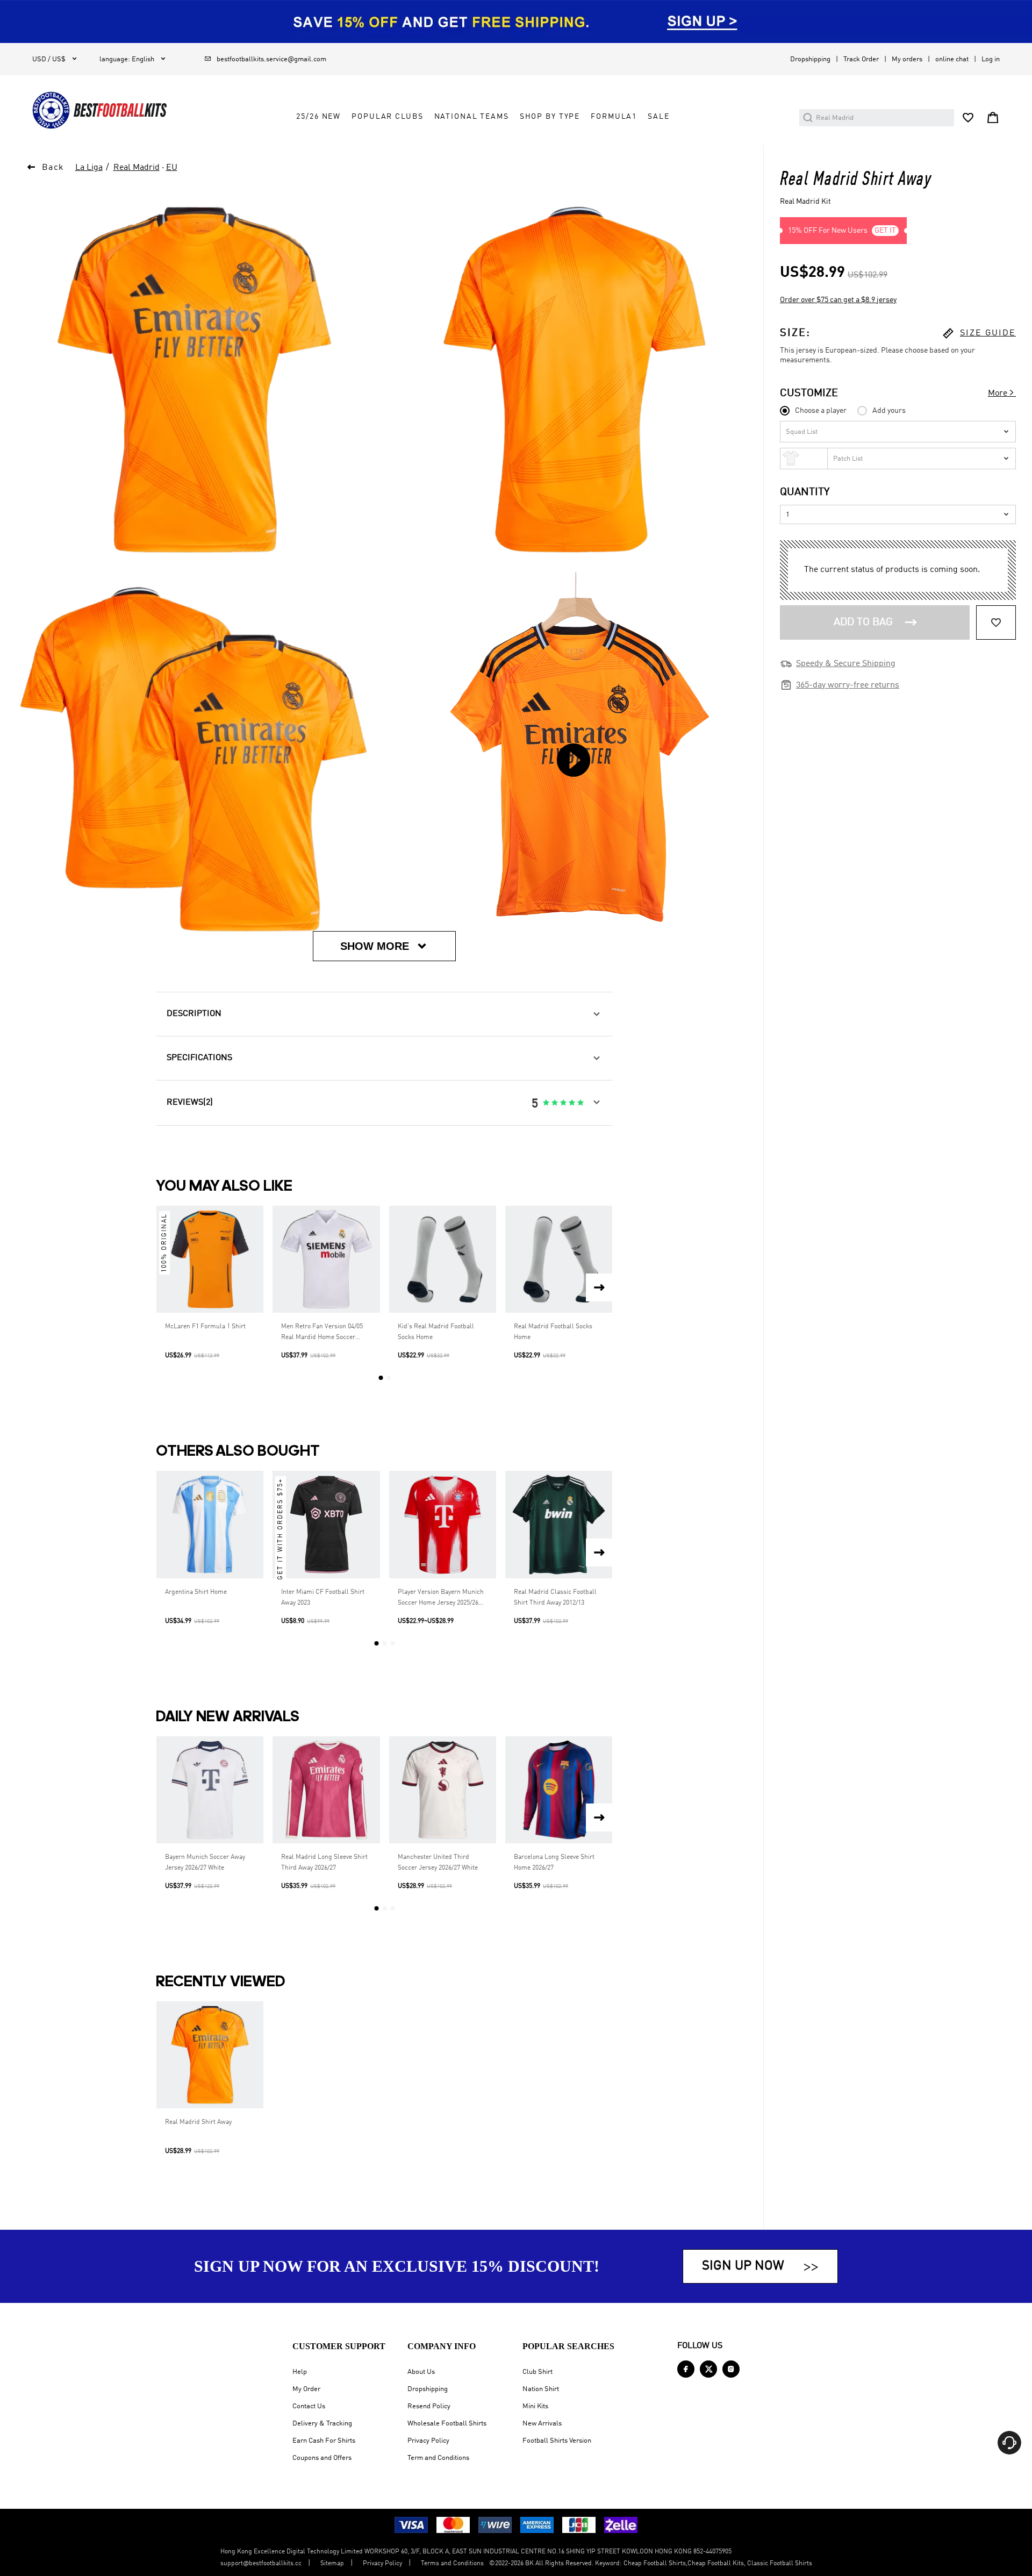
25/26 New (318, 117)
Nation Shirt (541, 2389)
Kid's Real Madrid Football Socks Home (436, 1332)
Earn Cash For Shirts (324, 2441)
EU (172, 168)
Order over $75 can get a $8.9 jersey (838, 300)
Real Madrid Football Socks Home (553, 1332)
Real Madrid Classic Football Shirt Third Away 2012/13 (555, 1598)
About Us (421, 2372)
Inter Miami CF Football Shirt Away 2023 (323, 1598)
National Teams (472, 117)
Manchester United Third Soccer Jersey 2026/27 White (438, 1863)
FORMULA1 (614, 117)
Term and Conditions (438, 2458)
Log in (991, 59)
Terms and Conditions (452, 2564)
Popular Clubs (387, 117)
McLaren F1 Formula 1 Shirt (205, 1327)
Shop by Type (550, 117)
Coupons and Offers (322, 2458)
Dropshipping (810, 59)
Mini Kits (535, 2406)
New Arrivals (542, 2424)
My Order (306, 2389)
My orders (907, 59)
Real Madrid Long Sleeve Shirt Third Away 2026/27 (324, 1863)
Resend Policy (429, 2406)
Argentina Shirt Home (196, 1592)
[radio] (546, 1103)
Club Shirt (537, 2372)
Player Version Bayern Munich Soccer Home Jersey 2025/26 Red (441, 1599)
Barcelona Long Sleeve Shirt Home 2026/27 (554, 1863)
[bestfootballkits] (99, 110)
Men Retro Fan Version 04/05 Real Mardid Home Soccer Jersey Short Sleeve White (322, 1333)
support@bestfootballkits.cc (261, 2564)
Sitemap (332, 2564)
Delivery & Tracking (322, 2424)
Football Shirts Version (557, 2441)
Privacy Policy (428, 2441)
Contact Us (309, 2406)
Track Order (861, 59)
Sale (658, 117)
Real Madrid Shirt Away (198, 2122)
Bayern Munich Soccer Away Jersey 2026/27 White (205, 1863)
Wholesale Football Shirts (447, 2424)
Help (300, 2372)
